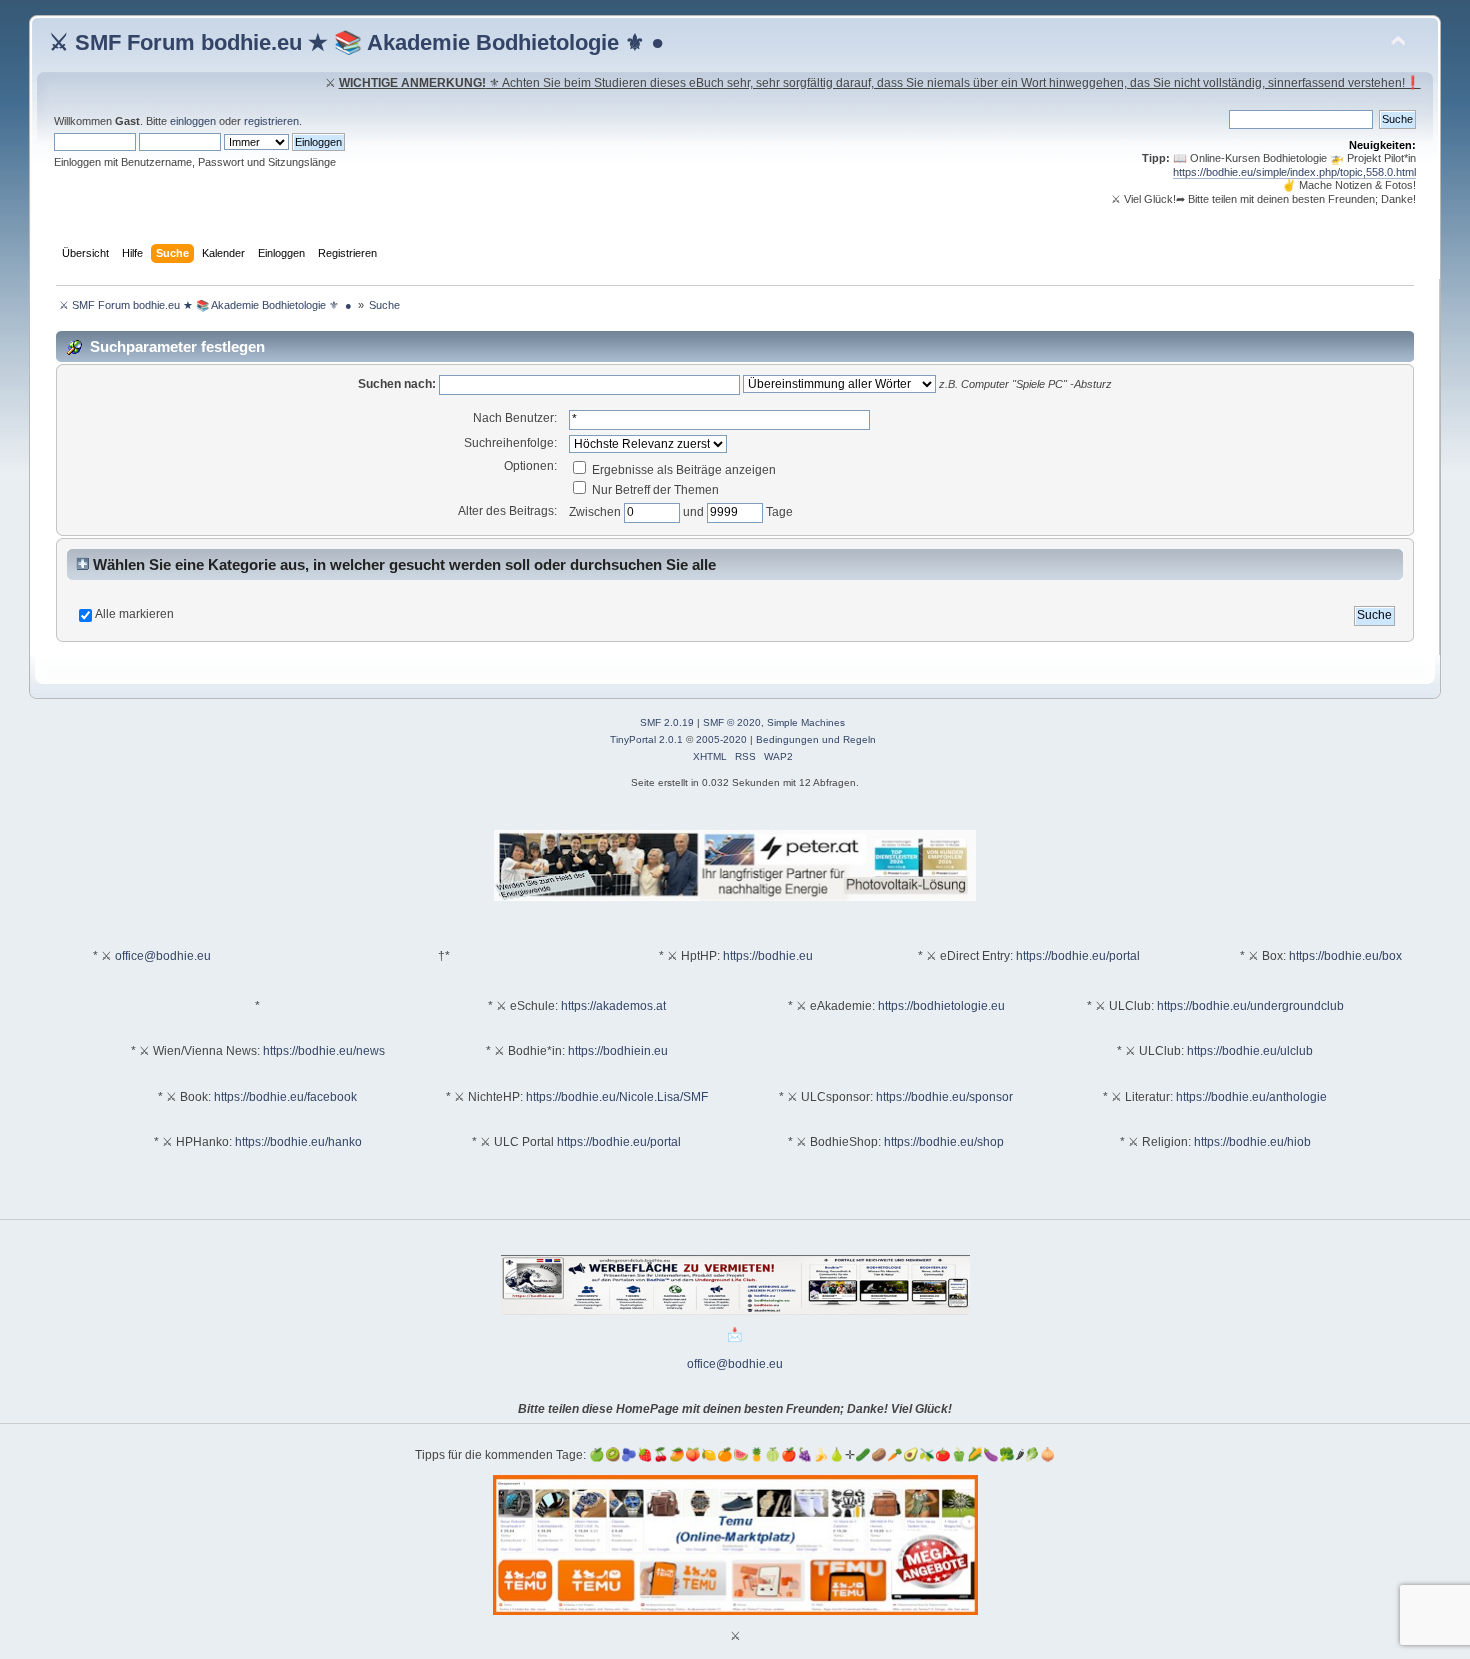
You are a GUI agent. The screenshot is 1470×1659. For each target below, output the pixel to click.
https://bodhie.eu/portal (1078, 956)
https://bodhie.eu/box (1345, 956)
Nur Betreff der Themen (654, 490)
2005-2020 (721, 739)
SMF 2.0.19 (667, 722)
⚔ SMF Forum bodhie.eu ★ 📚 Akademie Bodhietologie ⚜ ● (356, 42)
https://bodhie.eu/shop (944, 1142)
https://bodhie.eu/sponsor (944, 1097)
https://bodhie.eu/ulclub (1250, 1051)
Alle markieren (134, 614)
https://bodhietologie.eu (941, 1006)
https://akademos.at (613, 1006)
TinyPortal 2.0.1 (646, 739)
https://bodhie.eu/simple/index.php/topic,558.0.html (1294, 172)
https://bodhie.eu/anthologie (1251, 1097)
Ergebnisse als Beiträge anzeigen (682, 470)
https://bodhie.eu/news (324, 1051)
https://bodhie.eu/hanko (298, 1142)
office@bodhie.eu (163, 956)
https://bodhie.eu (768, 956)
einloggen (193, 121)
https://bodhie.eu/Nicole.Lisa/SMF (617, 1097)
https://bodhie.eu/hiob (1252, 1142)
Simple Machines (806, 722)
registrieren (271, 121)
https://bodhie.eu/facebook (285, 1097)
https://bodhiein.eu (618, 1051)
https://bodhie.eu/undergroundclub (1250, 1006)
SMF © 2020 (732, 722)
